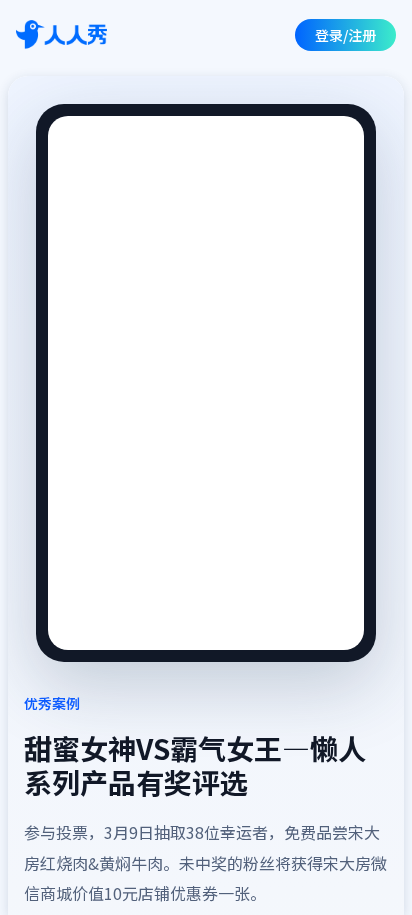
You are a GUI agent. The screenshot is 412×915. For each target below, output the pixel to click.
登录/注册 (345, 35)
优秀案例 (52, 703)
